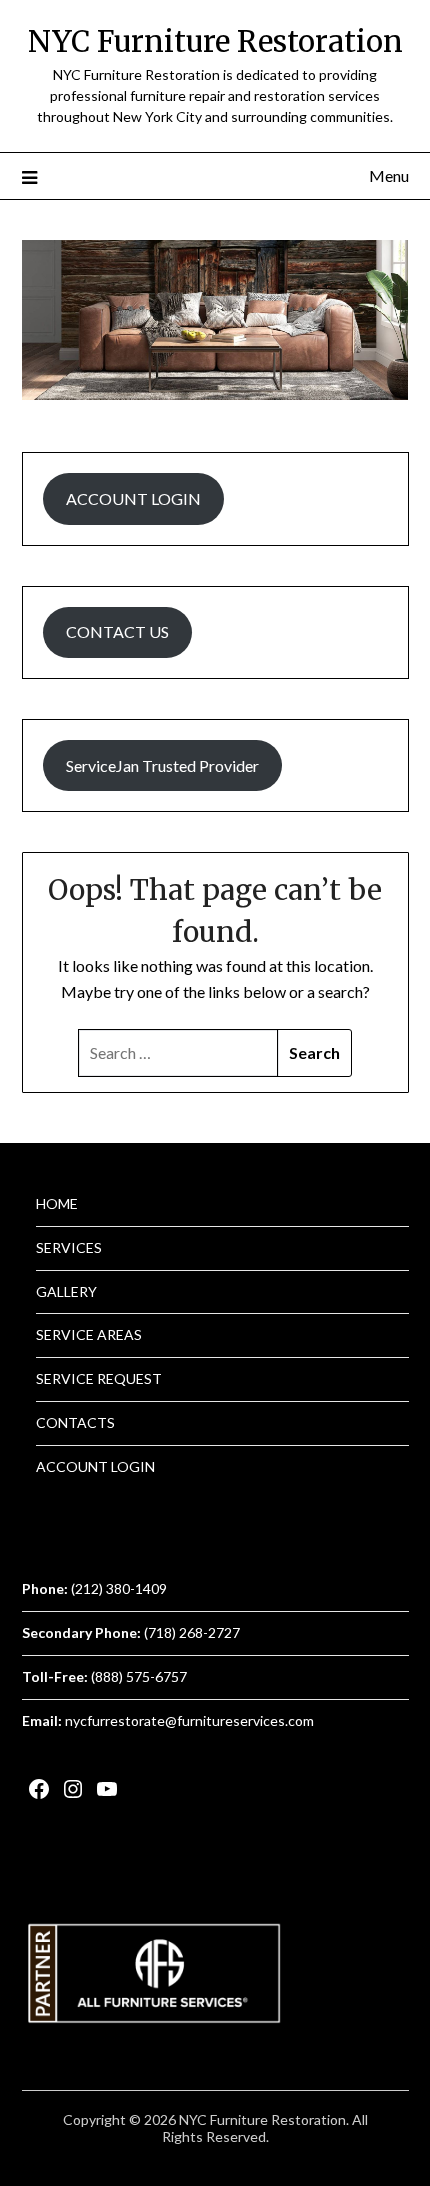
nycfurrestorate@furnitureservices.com (189, 1720)
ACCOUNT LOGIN (133, 498)
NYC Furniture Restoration (215, 41)
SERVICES (69, 1247)
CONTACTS (75, 1422)
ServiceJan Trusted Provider (162, 765)
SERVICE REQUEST (99, 1378)
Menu (389, 175)
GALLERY (66, 1291)
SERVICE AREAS (89, 1334)
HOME (57, 1203)
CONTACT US (117, 631)
